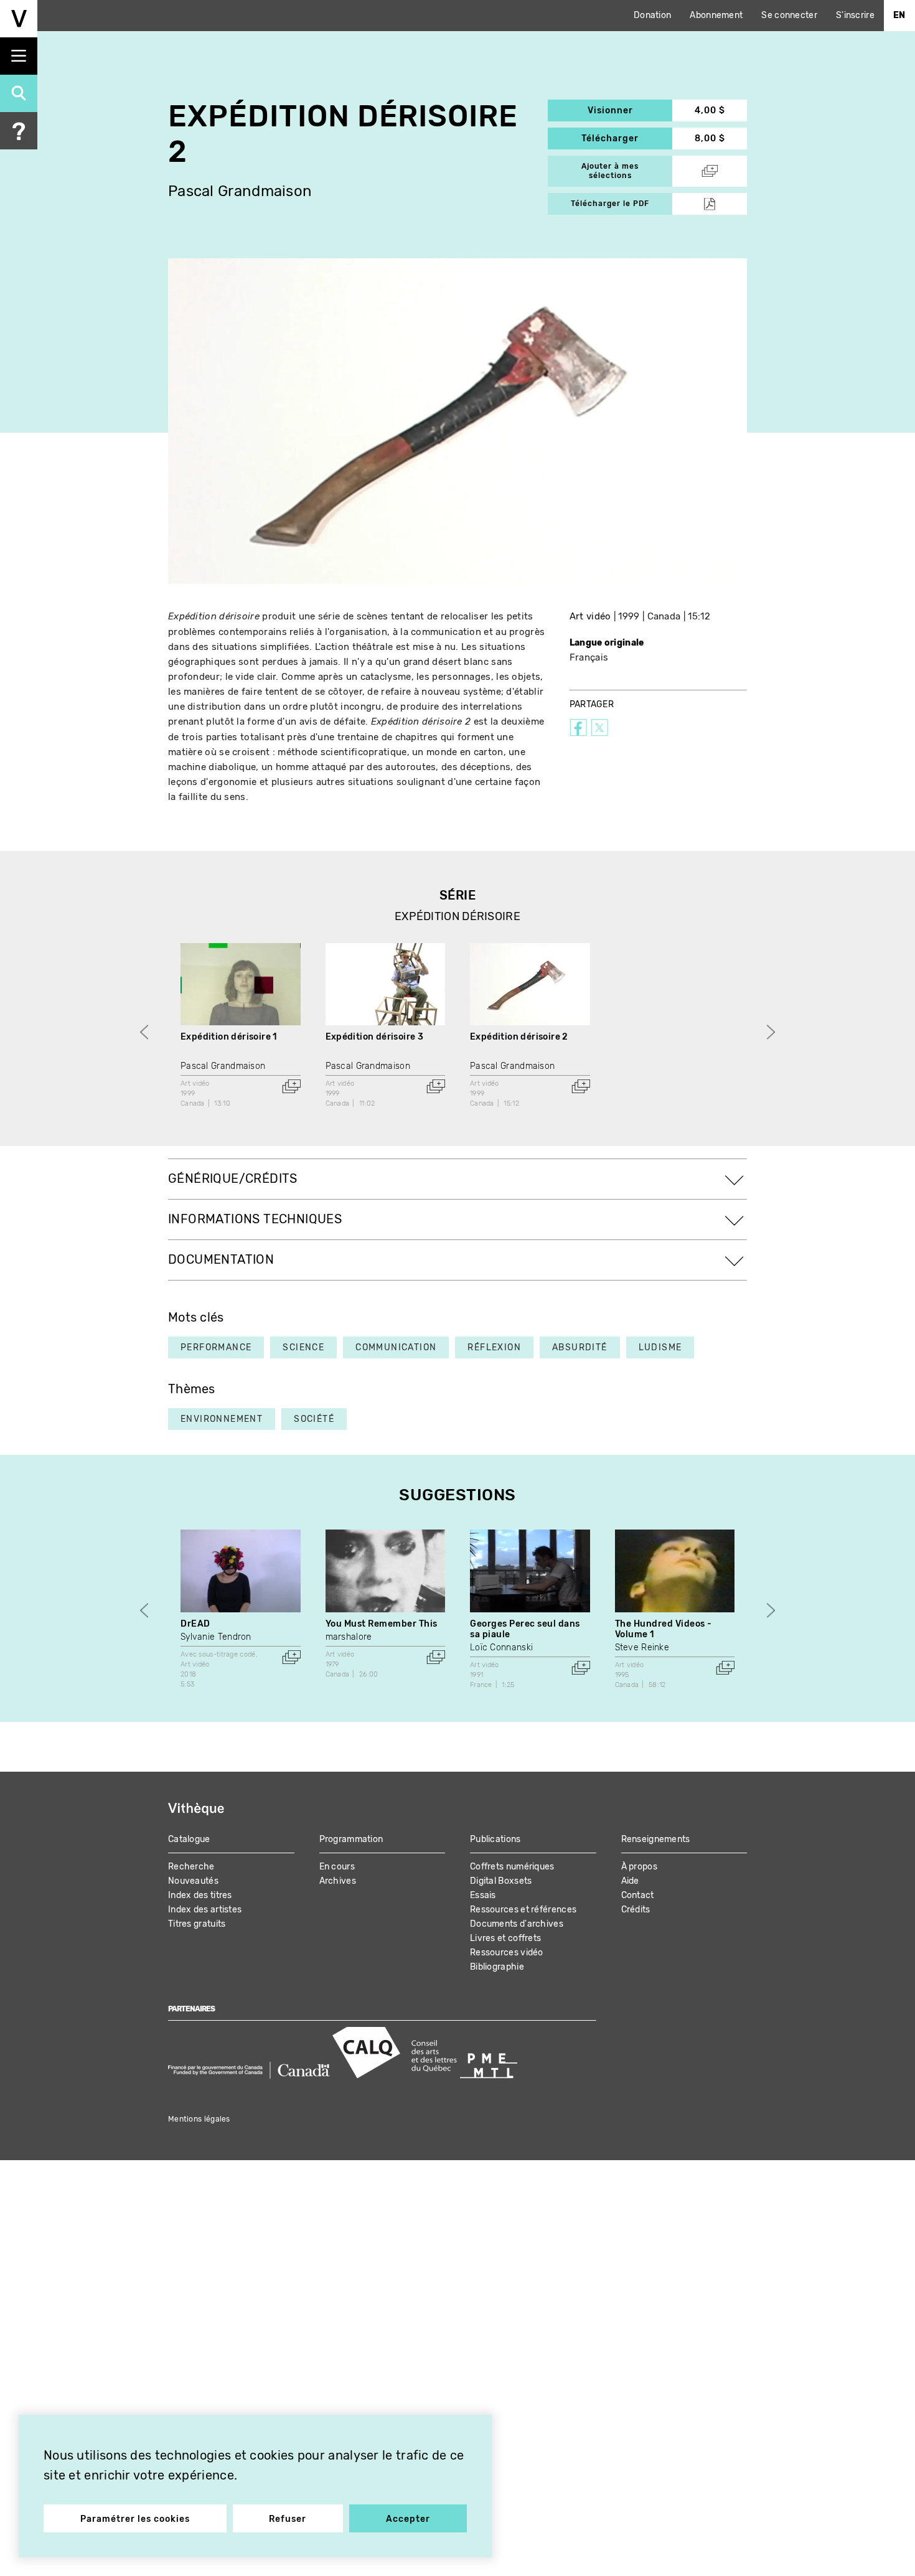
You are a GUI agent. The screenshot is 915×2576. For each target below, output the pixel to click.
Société (314, 1419)
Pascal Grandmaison (240, 191)
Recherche (191, 1867)
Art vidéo (590, 616)
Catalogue (189, 1839)
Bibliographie (497, 1967)
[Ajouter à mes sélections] (291, 1086)
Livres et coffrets (505, 1938)
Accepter (408, 2519)
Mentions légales (199, 2119)
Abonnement (716, 15)
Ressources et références (523, 1910)
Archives (338, 1881)
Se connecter (789, 15)
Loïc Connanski (501, 1648)
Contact (638, 1895)
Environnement (222, 1419)
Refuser (288, 2519)
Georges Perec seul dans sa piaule (525, 1629)
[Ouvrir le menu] (19, 56)
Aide (630, 1881)
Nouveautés (193, 1881)
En (899, 15)
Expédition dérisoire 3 (375, 1037)
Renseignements (656, 1839)
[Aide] (19, 131)
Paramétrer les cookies (135, 2519)
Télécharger (627, 139)
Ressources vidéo (507, 1953)
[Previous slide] (144, 1032)
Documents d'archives (517, 1924)
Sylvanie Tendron (216, 1637)
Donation (652, 15)
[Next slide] (771, 1032)
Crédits (636, 1910)
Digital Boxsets (501, 1881)
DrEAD (195, 1624)
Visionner (630, 110)
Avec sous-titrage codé (218, 1654)
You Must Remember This (382, 1624)
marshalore (349, 1637)
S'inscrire (855, 15)
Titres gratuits (197, 1924)
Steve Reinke (642, 1648)
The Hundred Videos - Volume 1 (664, 1629)
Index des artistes (205, 1910)
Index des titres (200, 1895)
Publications (495, 1839)
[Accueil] (19, 19)
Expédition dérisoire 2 (519, 1037)
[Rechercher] (19, 93)
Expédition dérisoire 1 (229, 1037)
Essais (483, 1895)
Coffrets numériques (512, 1867)
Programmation (351, 1839)
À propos (639, 1867)
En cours (337, 1867)
